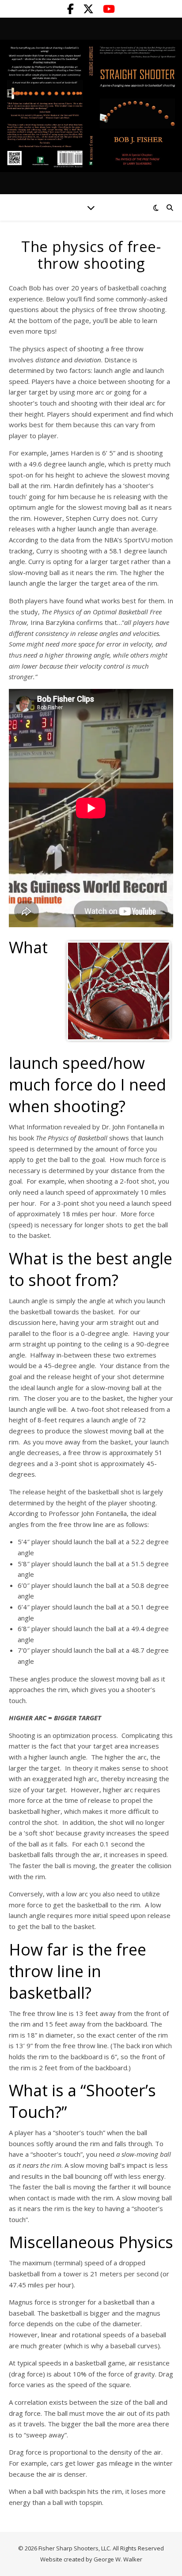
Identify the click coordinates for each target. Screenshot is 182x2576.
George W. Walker (118, 2559)
